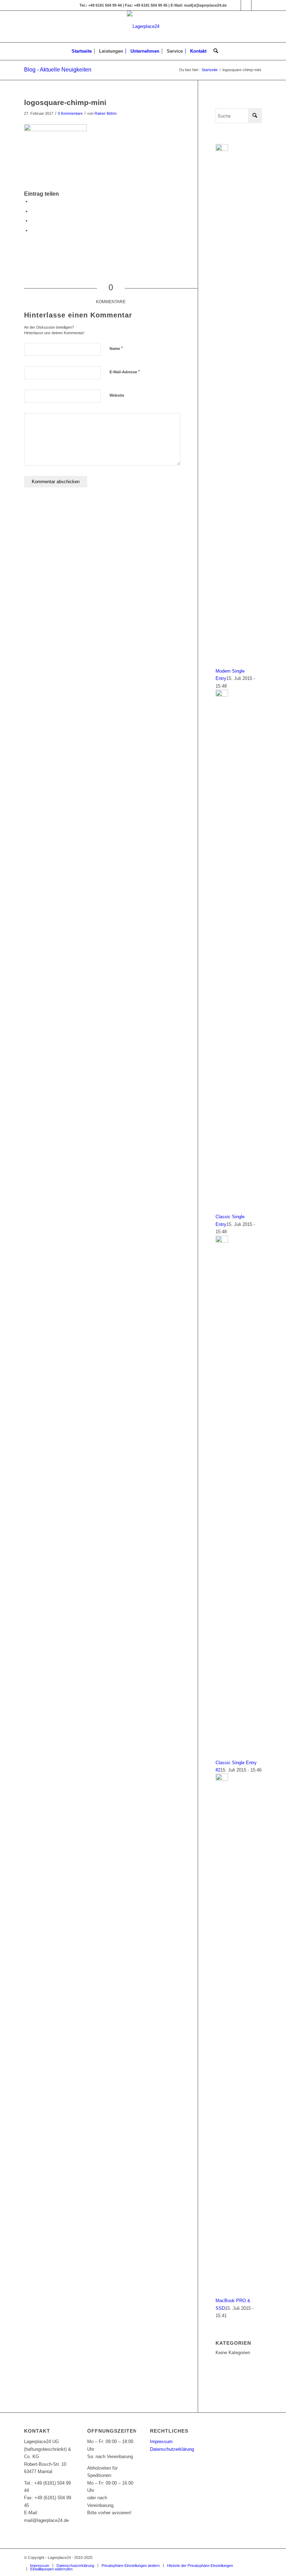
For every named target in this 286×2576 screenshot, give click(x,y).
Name (116, 348)
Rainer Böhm (106, 113)
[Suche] (214, 51)
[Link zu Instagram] (246, 5)
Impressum (161, 2442)
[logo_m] (143, 27)
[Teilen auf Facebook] (33, 201)
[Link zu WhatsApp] (257, 5)
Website (117, 395)
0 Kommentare (70, 113)
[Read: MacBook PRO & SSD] (222, 1779)
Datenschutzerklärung (172, 2449)
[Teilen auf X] (33, 211)
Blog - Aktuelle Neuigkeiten (58, 70)
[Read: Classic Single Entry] (222, 695)
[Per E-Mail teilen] (33, 230)
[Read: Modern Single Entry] (222, 149)
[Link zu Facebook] (236, 5)
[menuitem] (82, 51)
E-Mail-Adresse (125, 372)
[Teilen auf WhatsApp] (33, 221)
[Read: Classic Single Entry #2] (222, 1241)
